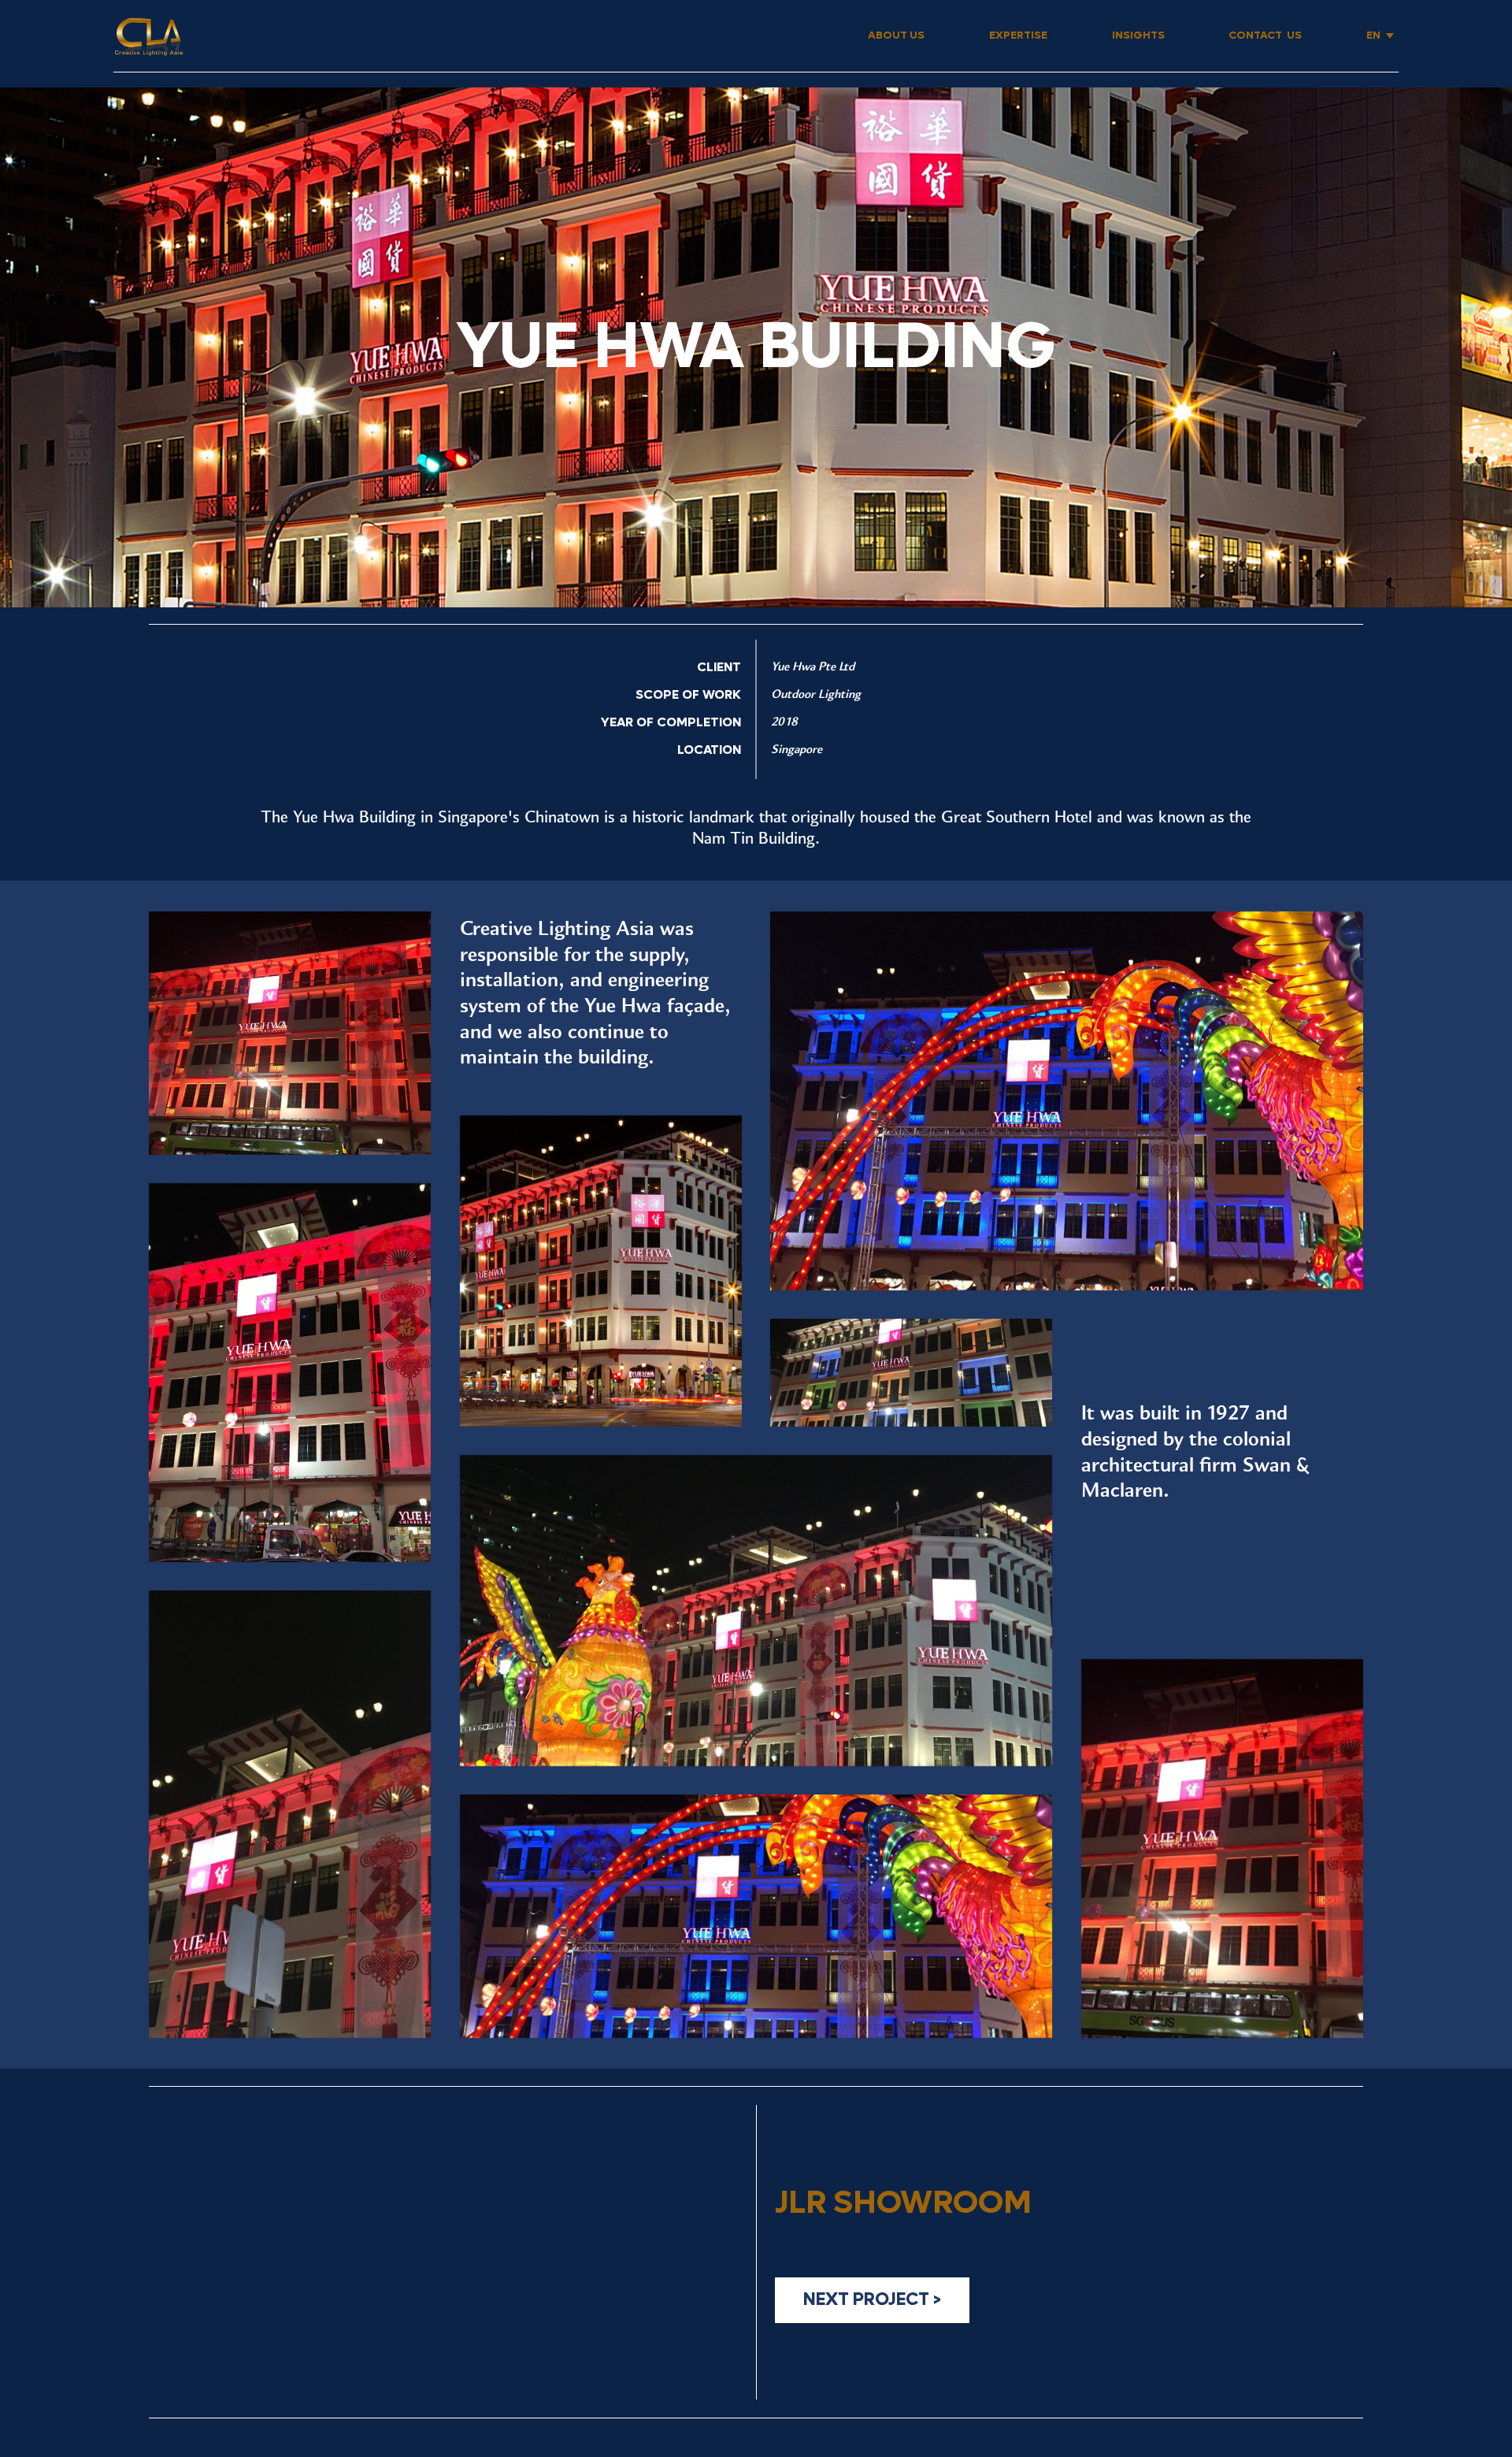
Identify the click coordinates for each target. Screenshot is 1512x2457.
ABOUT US (896, 35)
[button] (1380, 36)
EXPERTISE (1018, 35)
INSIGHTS (1138, 35)
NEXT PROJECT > (872, 2299)
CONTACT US (1265, 35)
